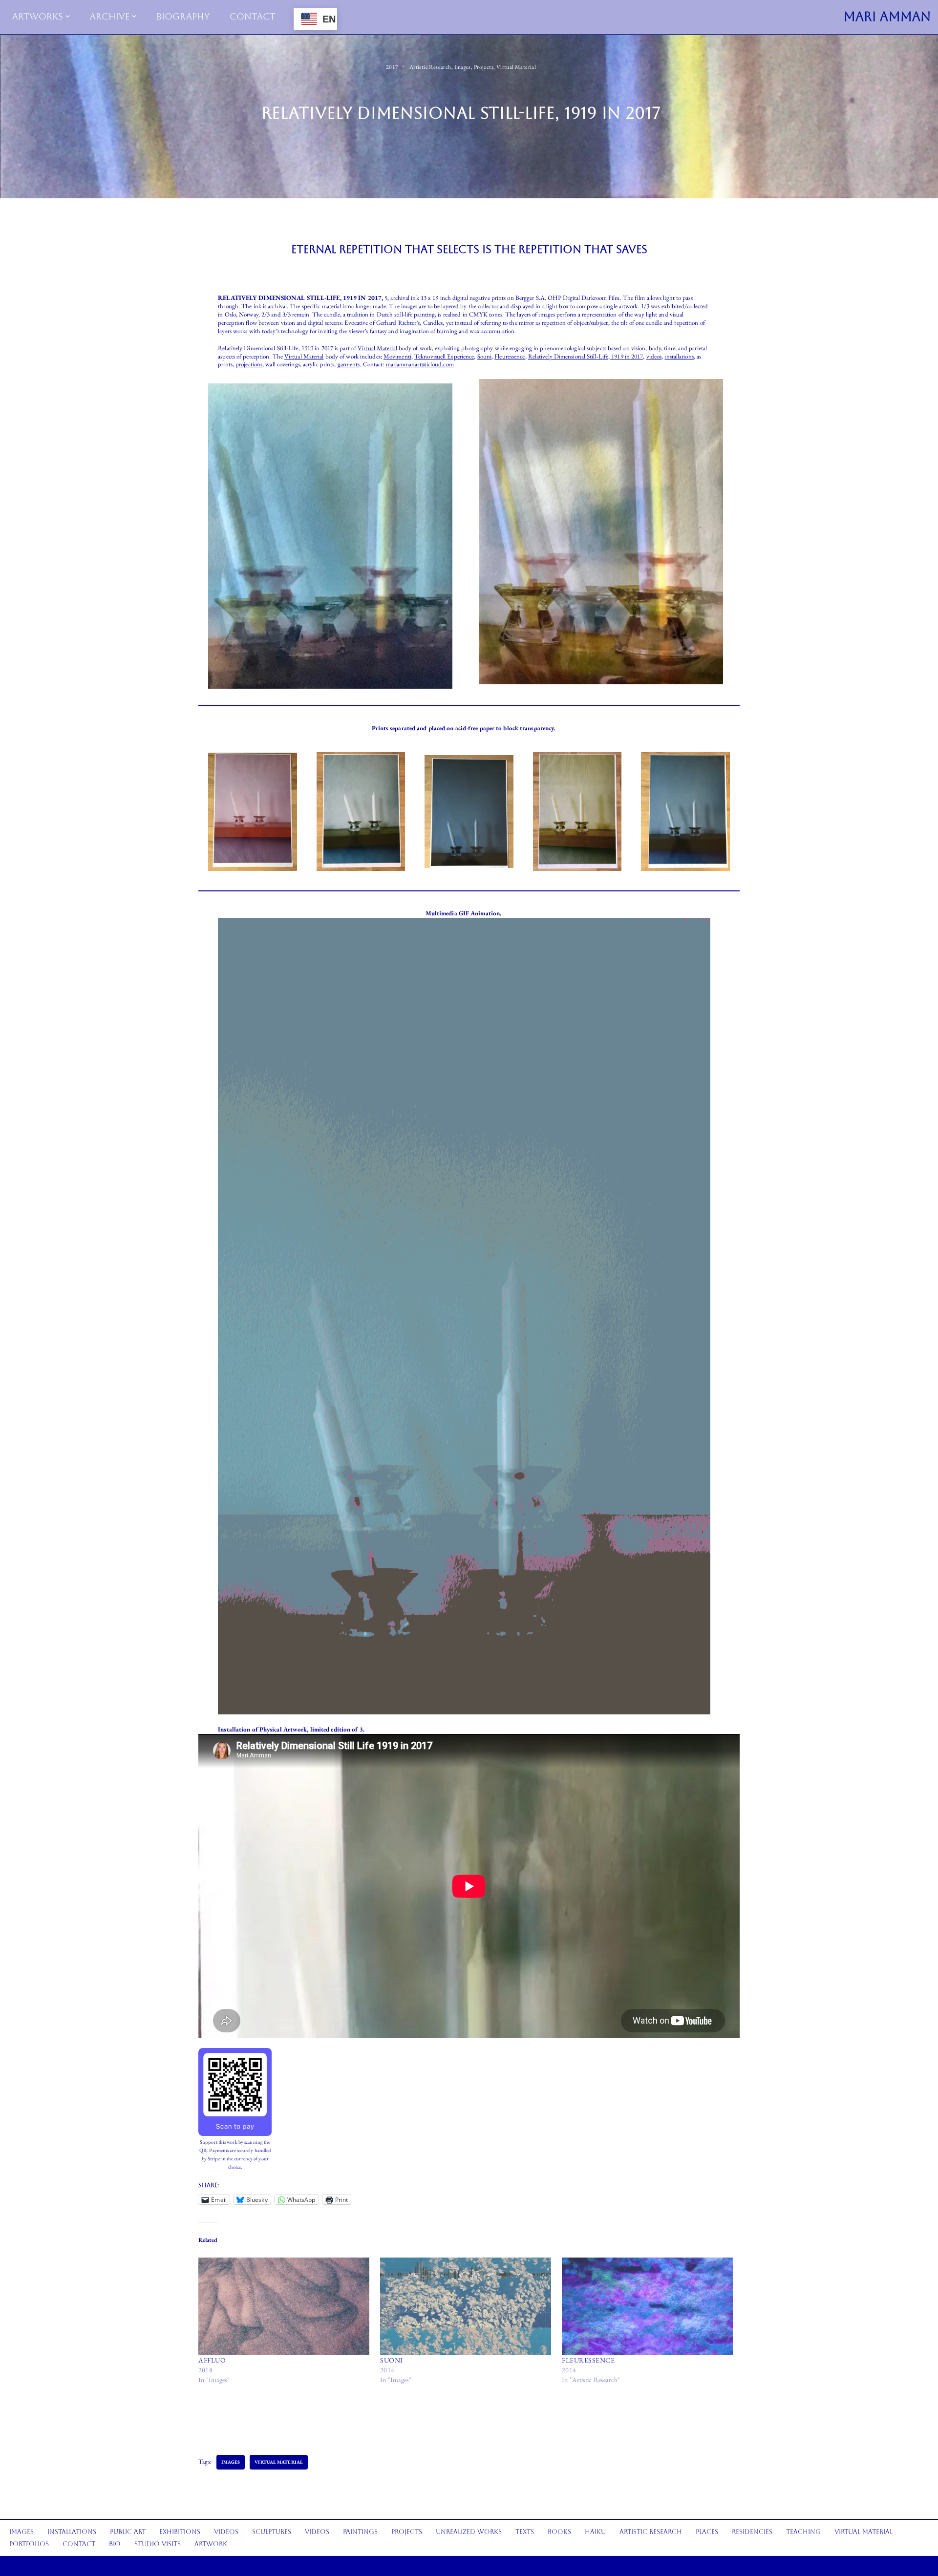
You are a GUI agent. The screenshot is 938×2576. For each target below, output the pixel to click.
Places (707, 2532)
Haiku (595, 2532)
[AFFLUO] (284, 2306)
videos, (655, 356)
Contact (253, 16)
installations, (680, 356)
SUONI (392, 2360)
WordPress (88, 2565)
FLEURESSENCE (588, 2360)
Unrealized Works (469, 2532)
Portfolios (29, 2544)
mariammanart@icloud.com (420, 364)
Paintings (360, 2532)
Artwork (211, 2544)
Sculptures (272, 2532)
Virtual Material (516, 67)
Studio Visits (158, 2544)
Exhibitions (180, 2532)
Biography (183, 16)
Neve (33, 2565)
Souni (485, 356)
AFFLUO (212, 2360)
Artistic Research (430, 67)
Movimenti (397, 356)
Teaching (803, 2532)
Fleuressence (510, 356)
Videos (226, 2532)
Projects (484, 67)
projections (249, 364)
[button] (68, 16)
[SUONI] (466, 2306)
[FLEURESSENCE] (648, 2306)
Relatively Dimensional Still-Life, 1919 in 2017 (586, 356)
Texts (525, 2532)
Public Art (128, 2532)
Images (463, 67)
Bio (115, 2544)
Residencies (752, 2532)
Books (559, 2532)
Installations (72, 2532)
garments (349, 364)
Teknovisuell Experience (444, 356)
